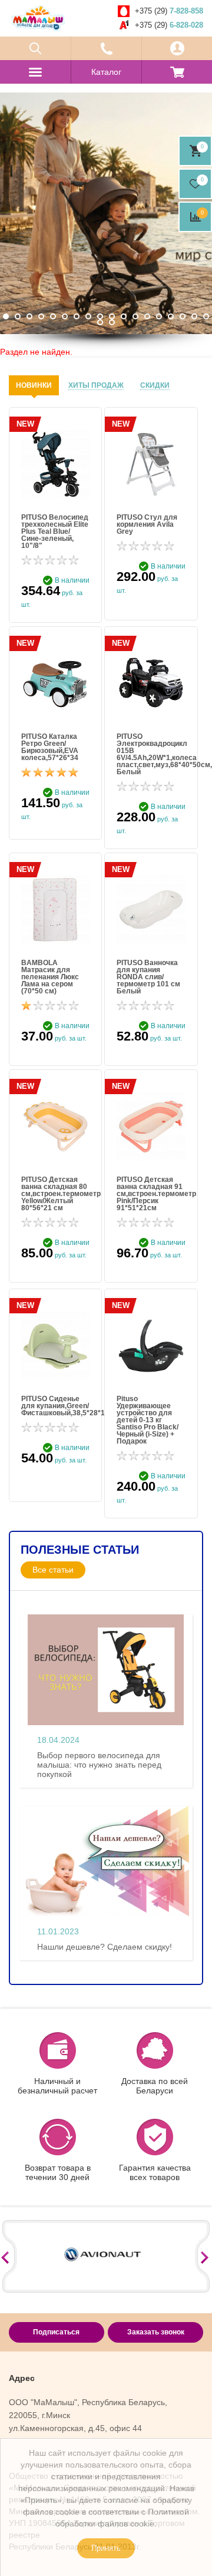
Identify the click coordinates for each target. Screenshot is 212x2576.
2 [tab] (18, 316)
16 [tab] (183, 316)
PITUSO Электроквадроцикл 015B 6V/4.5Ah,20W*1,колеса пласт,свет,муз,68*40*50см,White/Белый (151, 754)
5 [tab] (53, 316)
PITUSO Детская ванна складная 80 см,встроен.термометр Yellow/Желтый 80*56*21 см (55, 1194)
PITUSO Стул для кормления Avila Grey (147, 524)
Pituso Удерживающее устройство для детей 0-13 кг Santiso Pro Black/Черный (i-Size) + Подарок (148, 1420)
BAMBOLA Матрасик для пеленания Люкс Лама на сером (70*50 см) (50, 977)
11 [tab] (124, 316)
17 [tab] (194, 316)
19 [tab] (100, 322)
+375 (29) (169, 11)
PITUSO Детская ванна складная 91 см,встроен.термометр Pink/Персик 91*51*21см (151, 1194)
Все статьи (53, 1570)
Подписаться (56, 2332)
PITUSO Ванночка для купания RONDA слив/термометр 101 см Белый (148, 977)
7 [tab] (77, 316)
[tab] (34, 385)
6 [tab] (65, 316)
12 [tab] (135, 316)
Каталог (106, 72)
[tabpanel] (106, 213)
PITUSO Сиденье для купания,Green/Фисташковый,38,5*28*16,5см (55, 1406)
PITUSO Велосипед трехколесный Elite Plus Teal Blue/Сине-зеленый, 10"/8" (55, 531)
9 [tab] (100, 316)
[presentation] (34, 385)
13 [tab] (147, 316)
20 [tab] (112, 322)
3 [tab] (29, 316)
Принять (106, 2548)
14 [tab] (159, 316)
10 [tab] (112, 316)
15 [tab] (171, 316)
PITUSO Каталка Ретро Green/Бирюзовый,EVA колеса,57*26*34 (50, 747)
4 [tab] (41, 316)
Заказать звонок (156, 2332)
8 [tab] (88, 316)
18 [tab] (206, 316)
